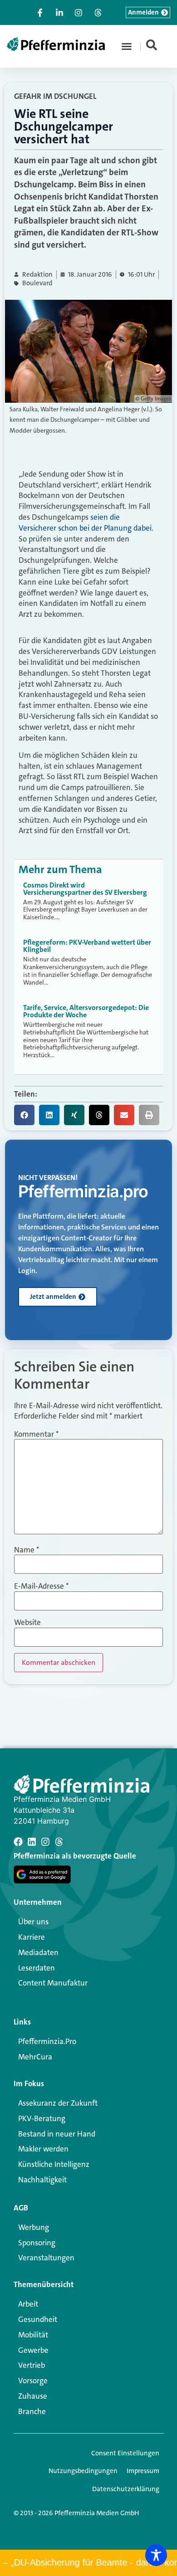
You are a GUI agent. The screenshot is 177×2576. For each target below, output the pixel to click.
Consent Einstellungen (125, 2453)
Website (27, 1622)
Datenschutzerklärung (126, 2489)
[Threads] (59, 1842)
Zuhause (33, 2396)
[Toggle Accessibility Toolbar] (156, 2555)
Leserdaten (37, 1968)
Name (27, 1550)
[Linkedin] (32, 1842)
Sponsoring (37, 2243)
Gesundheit (38, 2319)
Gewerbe (33, 2350)
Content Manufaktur (53, 1983)
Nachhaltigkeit (42, 2180)
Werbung (34, 2227)
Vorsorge (33, 2381)
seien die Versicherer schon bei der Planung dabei (85, 522)
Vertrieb (32, 2365)
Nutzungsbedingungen (83, 2471)
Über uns (33, 1922)
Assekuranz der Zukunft (58, 2103)
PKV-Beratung (42, 2118)
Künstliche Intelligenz (54, 2164)
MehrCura (35, 2057)
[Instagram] (45, 1842)
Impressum (143, 2471)
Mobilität (33, 2335)
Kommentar (36, 1434)
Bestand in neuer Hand (57, 2134)
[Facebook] (18, 1842)
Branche (32, 2411)
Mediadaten (38, 1952)
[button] (127, 46)
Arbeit (28, 2304)
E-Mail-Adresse (41, 1586)
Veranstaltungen (46, 2258)
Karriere (32, 1937)
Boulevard (37, 283)
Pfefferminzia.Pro (47, 2041)
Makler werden (43, 2149)
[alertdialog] (88, 2563)
